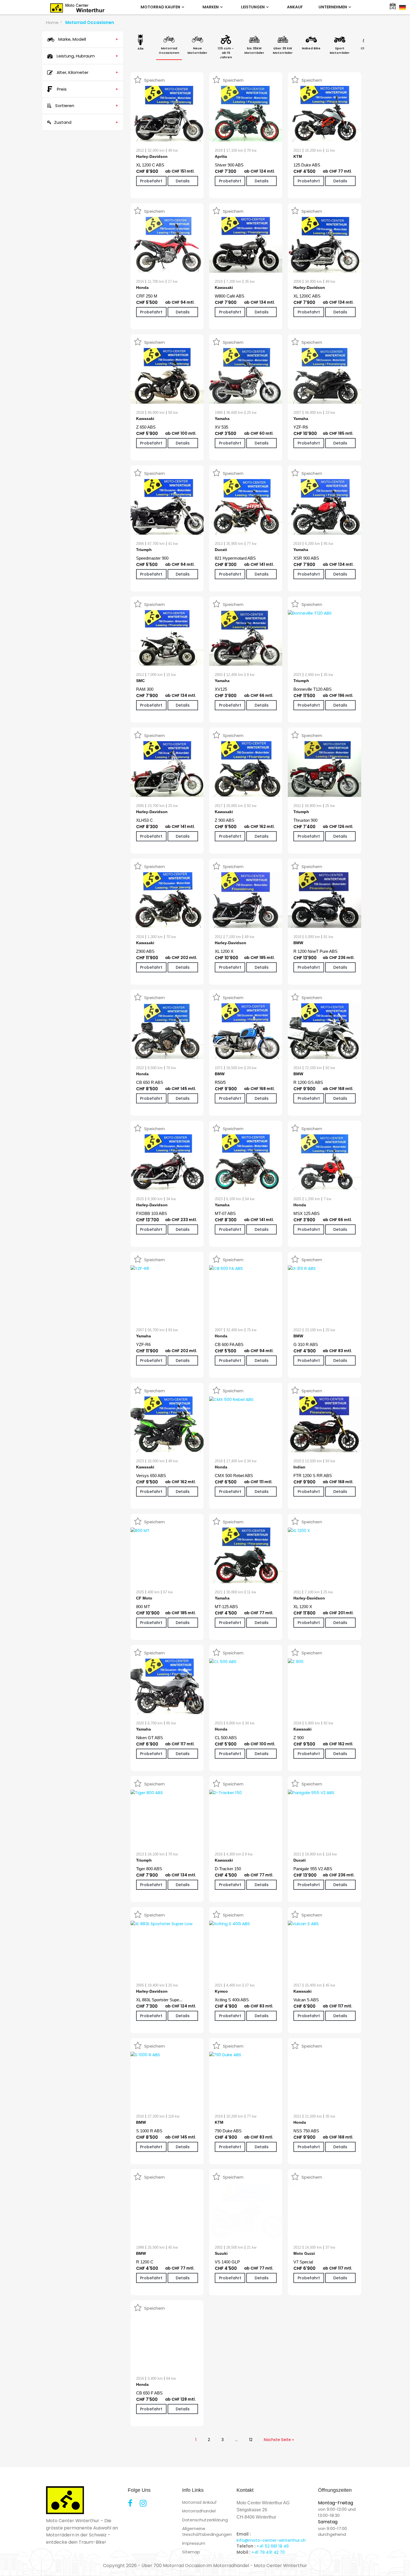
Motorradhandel (199, 2511)
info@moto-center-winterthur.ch (271, 2540)
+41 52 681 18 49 (273, 2546)
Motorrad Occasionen (90, 22)
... (236, 2440)
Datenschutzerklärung (205, 2520)
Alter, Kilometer (87, 72)
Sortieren (86, 106)
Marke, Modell (88, 39)
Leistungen (253, 7)
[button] (12, 2564)
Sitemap (191, 2552)
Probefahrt (151, 181)
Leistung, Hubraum (87, 56)
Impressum (194, 2543)
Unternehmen (333, 7)
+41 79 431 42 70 (268, 2552)
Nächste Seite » (279, 2440)
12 (251, 2440)
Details (183, 181)
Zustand (86, 122)
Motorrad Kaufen (161, 7)
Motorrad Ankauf (199, 2502)
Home (52, 22)
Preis (88, 89)
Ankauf (295, 7)
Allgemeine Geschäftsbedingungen (207, 2531)
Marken (211, 7)
